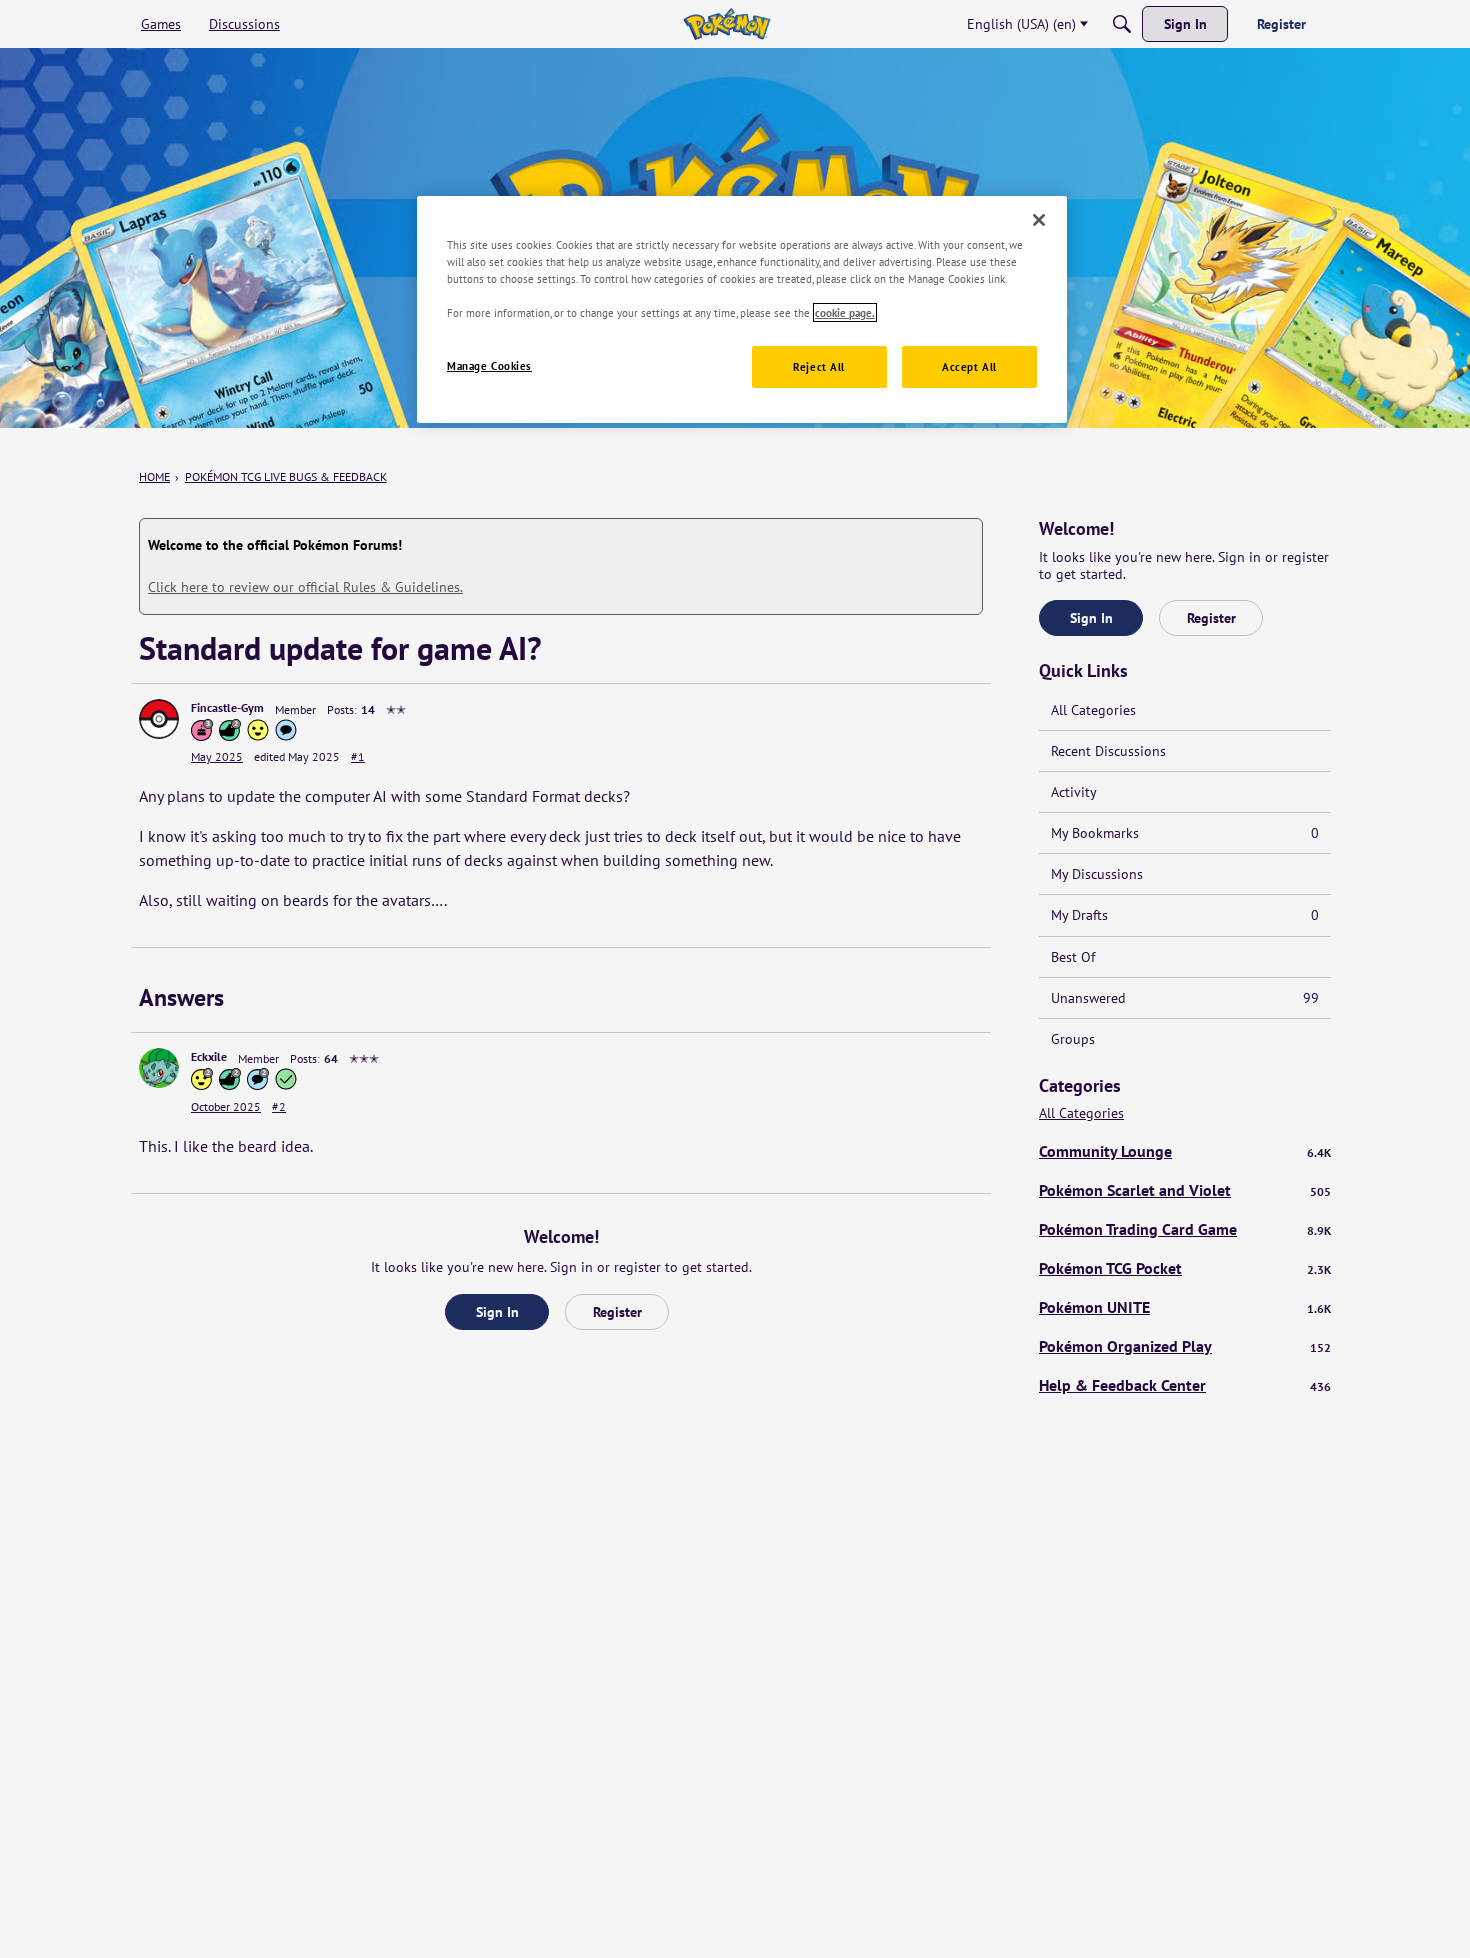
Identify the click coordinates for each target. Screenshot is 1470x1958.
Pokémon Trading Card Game (1185, 1229)
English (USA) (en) (1021, 24)
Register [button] (617, 1312)
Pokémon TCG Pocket (1185, 1268)
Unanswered (1185, 998)
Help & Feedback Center (1185, 1385)
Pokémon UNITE (1185, 1307)
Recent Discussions (1108, 751)
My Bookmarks (1185, 833)
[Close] (1039, 220)
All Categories (1093, 710)
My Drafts (1185, 915)
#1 (358, 756)
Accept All (969, 366)
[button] (159, 719)
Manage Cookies (489, 365)
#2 (279, 1106)
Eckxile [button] (209, 1056)
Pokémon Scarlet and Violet (1185, 1190)
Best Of (1073, 957)
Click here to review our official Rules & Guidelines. (305, 587)
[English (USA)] (726, 24)
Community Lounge (1185, 1151)
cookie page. (845, 312)
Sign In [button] (497, 1312)
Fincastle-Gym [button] (227, 707)
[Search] (1122, 24)
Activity (1074, 792)
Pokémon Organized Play (1185, 1346)
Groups (1073, 1039)
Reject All (819, 366)
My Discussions (1097, 874)
